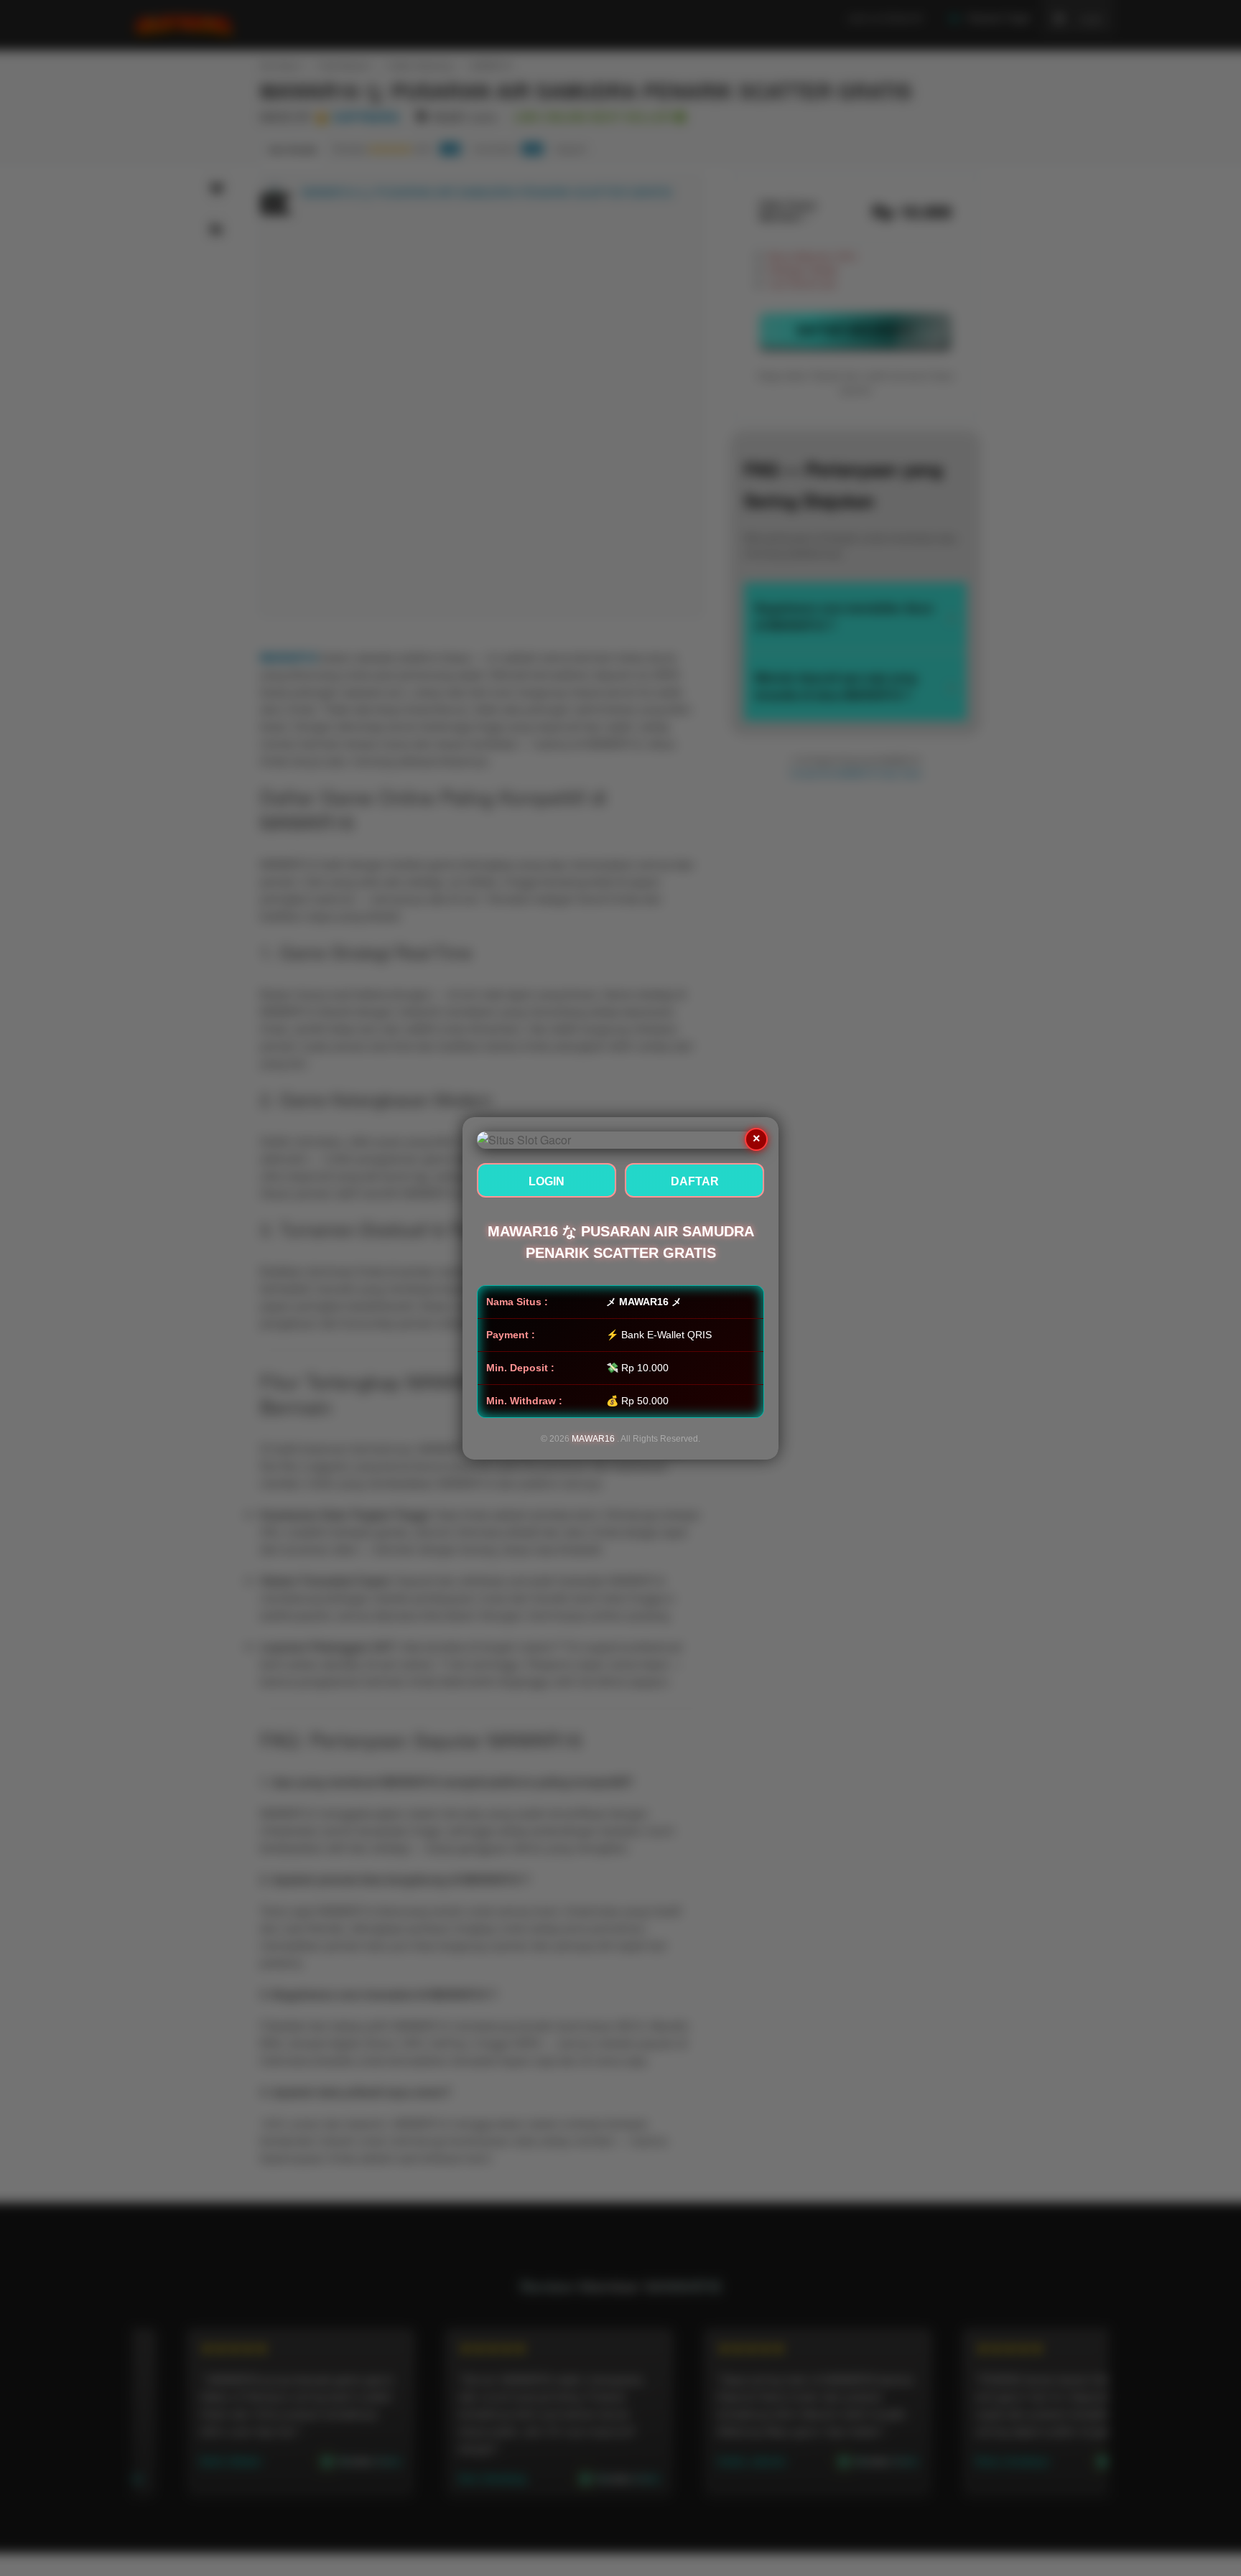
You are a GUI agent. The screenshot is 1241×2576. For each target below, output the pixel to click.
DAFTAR (695, 1181)
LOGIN (547, 1181)
